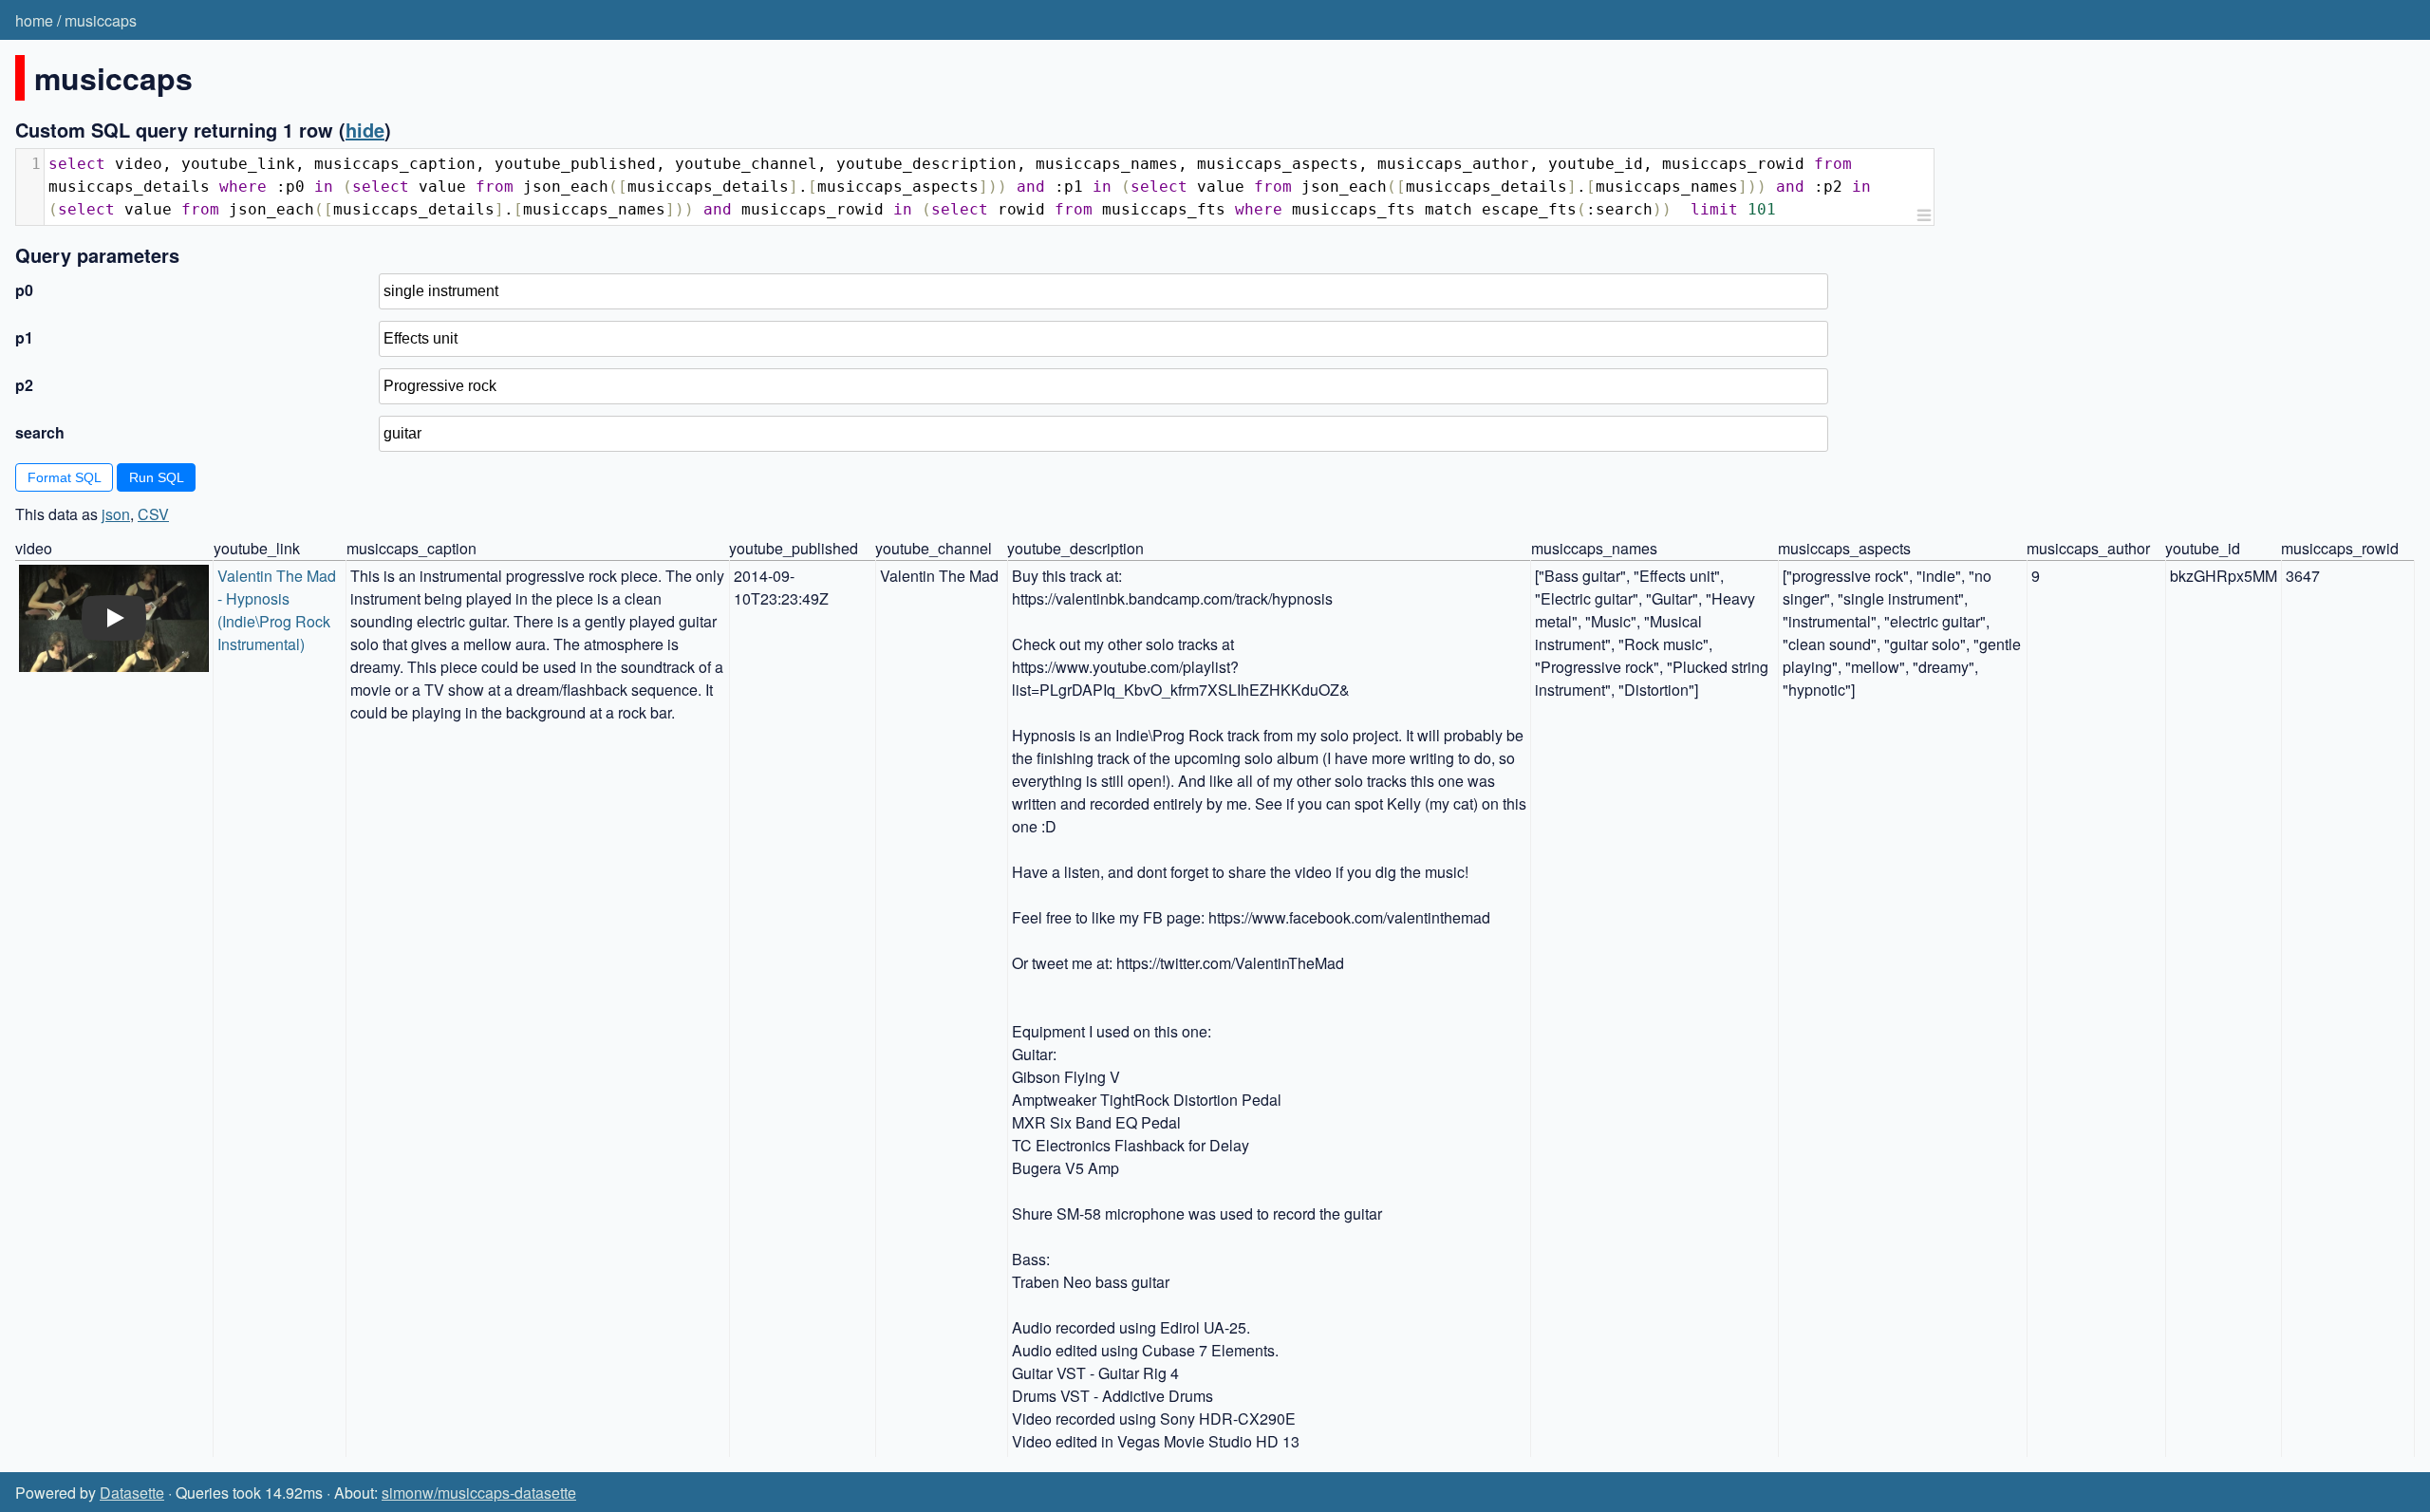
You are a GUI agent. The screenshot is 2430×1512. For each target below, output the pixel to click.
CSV (153, 514)
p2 (24, 385)
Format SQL (65, 477)
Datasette (132, 1493)
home (34, 20)
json (116, 514)
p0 (24, 290)
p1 (24, 337)
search (40, 432)
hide (365, 130)
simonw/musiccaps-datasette (479, 1493)
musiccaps (101, 20)
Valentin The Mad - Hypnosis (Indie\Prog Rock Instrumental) (279, 610)
